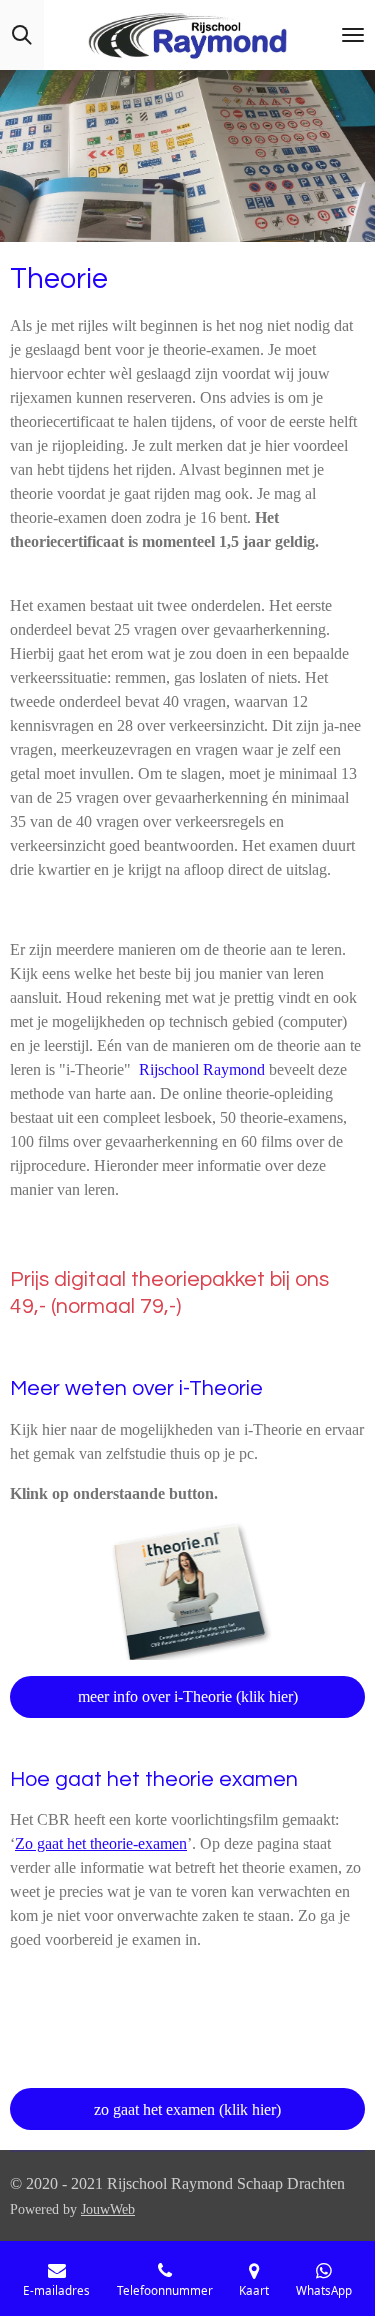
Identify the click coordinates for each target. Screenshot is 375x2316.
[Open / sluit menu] (353, 35)
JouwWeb (108, 2209)
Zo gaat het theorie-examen (101, 1843)
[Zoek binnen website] (22, 35)
